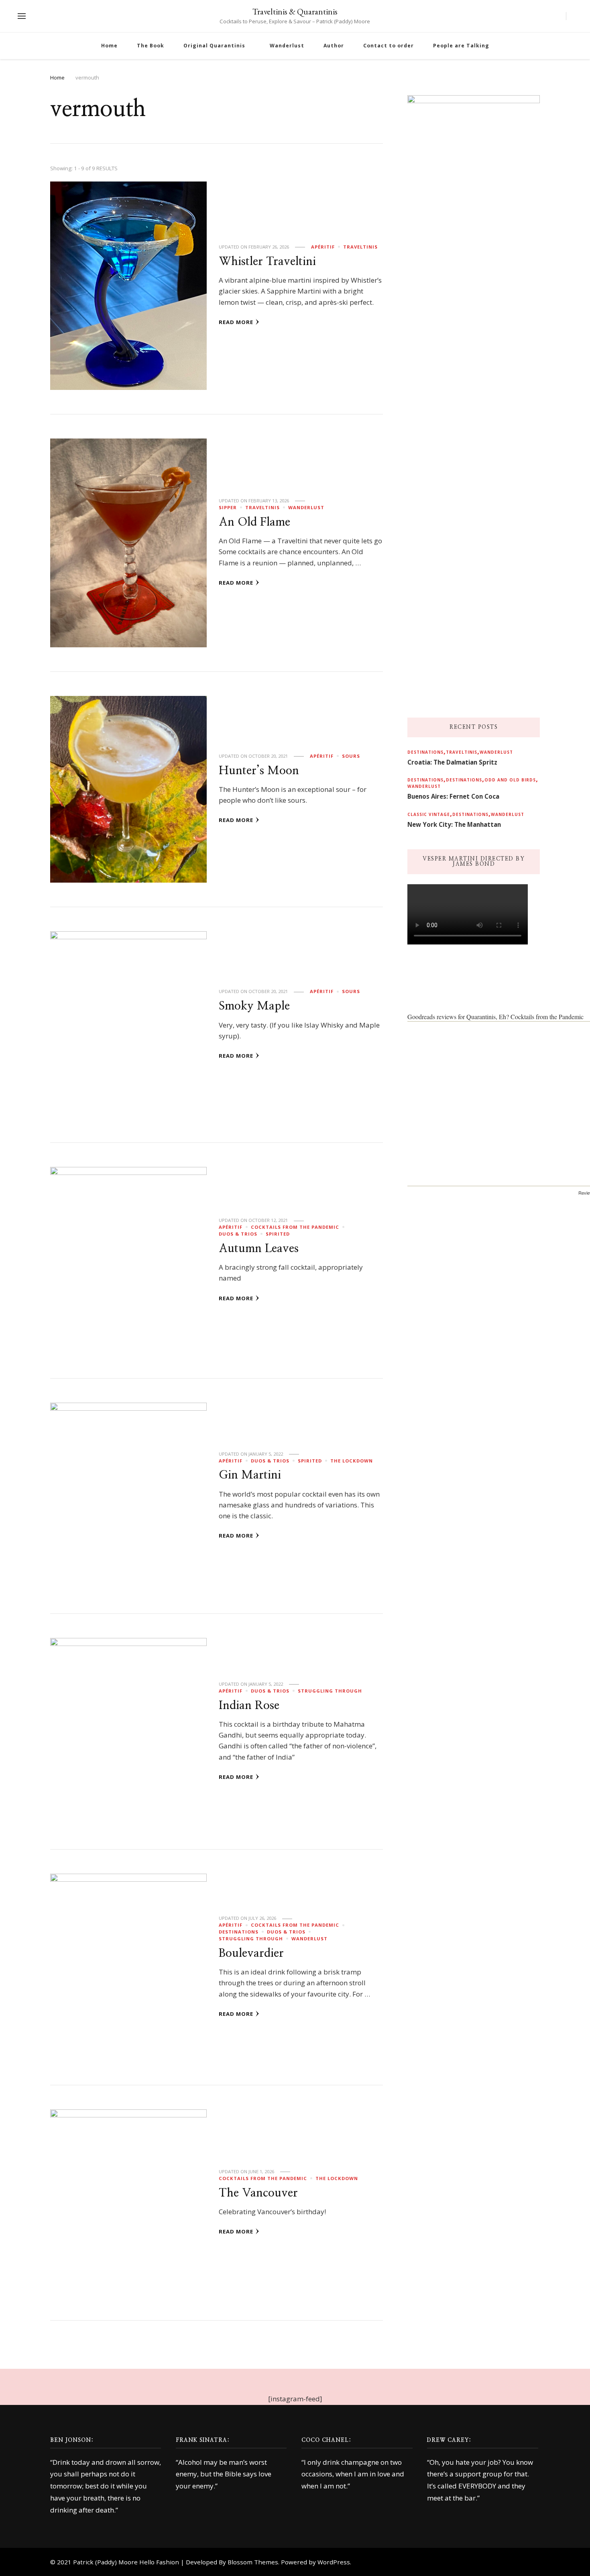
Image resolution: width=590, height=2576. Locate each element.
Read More (236, 322)
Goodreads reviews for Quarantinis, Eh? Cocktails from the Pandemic (495, 1017)
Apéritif (323, 247)
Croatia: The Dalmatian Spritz (452, 762)
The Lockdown (352, 1461)
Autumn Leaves (259, 1249)
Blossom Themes (253, 2562)
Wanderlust (287, 46)
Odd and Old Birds (510, 780)
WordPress (334, 2562)
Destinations (239, 1932)
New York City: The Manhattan (454, 824)
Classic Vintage (429, 814)
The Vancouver (258, 2193)
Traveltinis (360, 247)
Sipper (228, 507)
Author (334, 46)
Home (109, 46)
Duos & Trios (238, 1234)
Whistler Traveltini (267, 262)
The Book (151, 46)
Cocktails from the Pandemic (295, 1227)
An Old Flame (254, 522)
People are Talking (461, 46)
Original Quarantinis (214, 46)
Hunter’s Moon (259, 771)
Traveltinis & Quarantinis (295, 11)
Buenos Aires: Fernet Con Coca (453, 796)
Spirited (278, 1234)
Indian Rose (249, 1706)
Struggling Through (330, 1691)
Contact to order (389, 46)
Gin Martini (250, 1475)
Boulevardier (251, 1953)
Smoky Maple (254, 1006)
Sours (351, 756)
